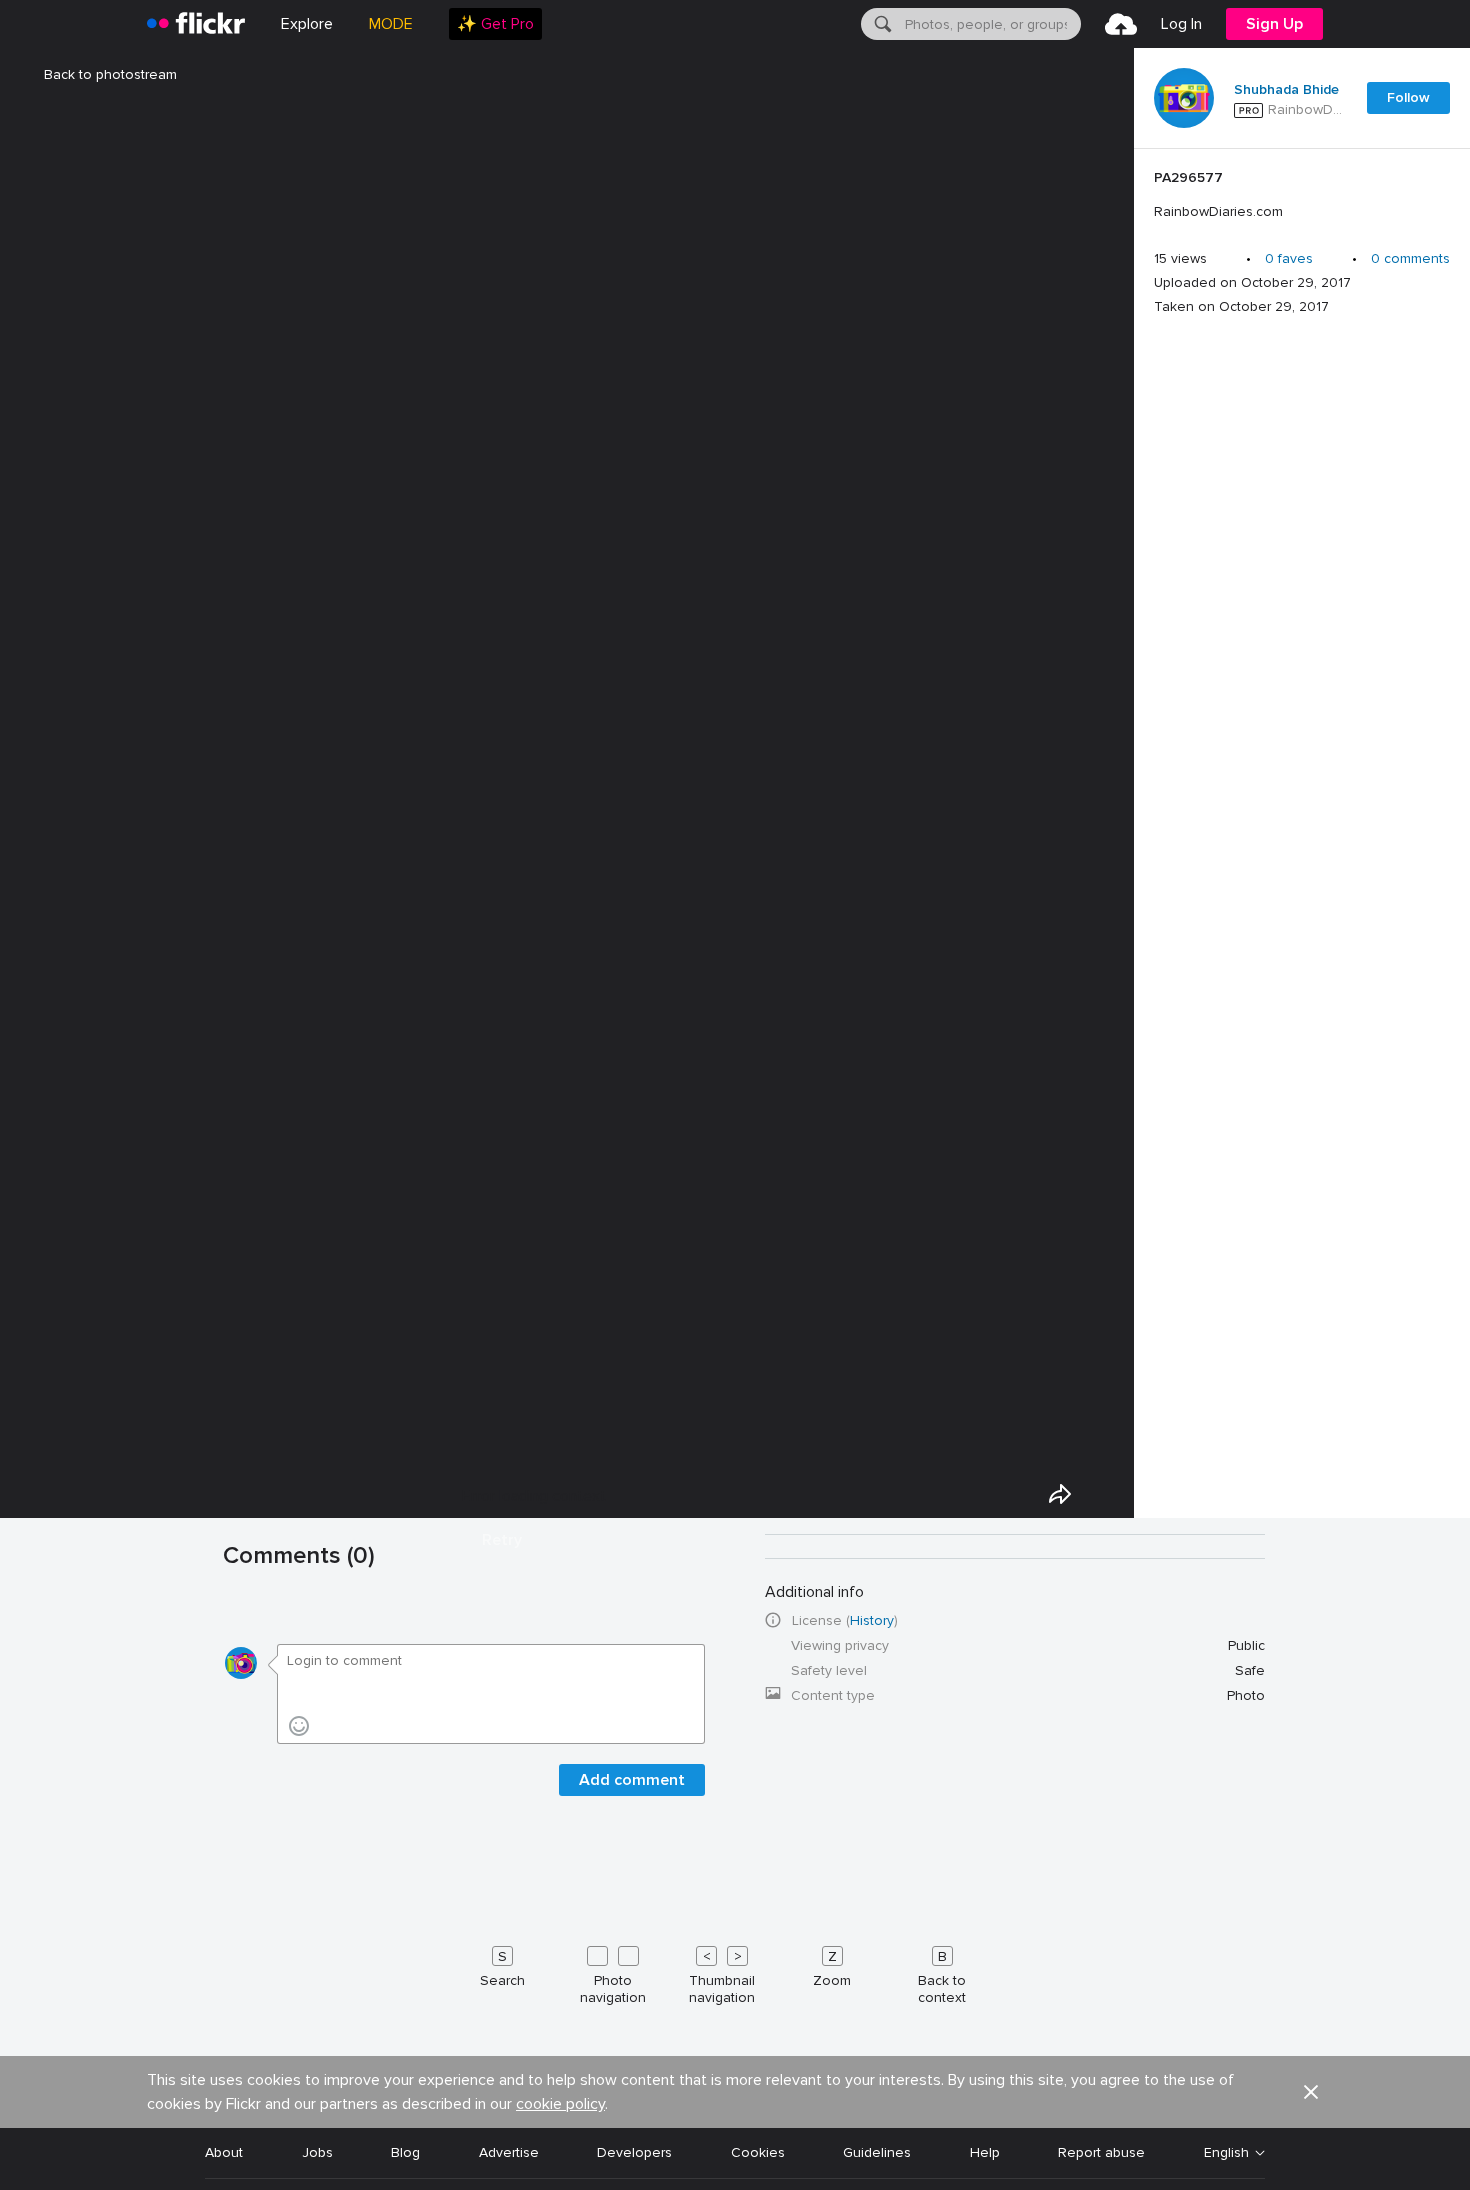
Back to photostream (110, 74)
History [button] (872, 1620)
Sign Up (1274, 24)
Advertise (509, 2152)
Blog (405, 2152)
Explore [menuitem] (307, 24)
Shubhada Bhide (1286, 90)
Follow (1408, 97)
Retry (502, 1540)
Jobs (317, 2152)
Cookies (758, 2152)
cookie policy (560, 2104)
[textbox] (991, 24)
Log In (1181, 24)
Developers (634, 2152)
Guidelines (877, 2152)
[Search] (881, 24)
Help (985, 2152)
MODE (391, 24)
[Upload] (1121, 24)
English (1226, 2153)
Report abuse (1101, 2152)
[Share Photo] (1060, 1494)
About (224, 2152)
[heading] (196, 24)
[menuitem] (495, 24)
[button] (1311, 2092)
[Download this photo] (1106, 1494)
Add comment (632, 1780)
